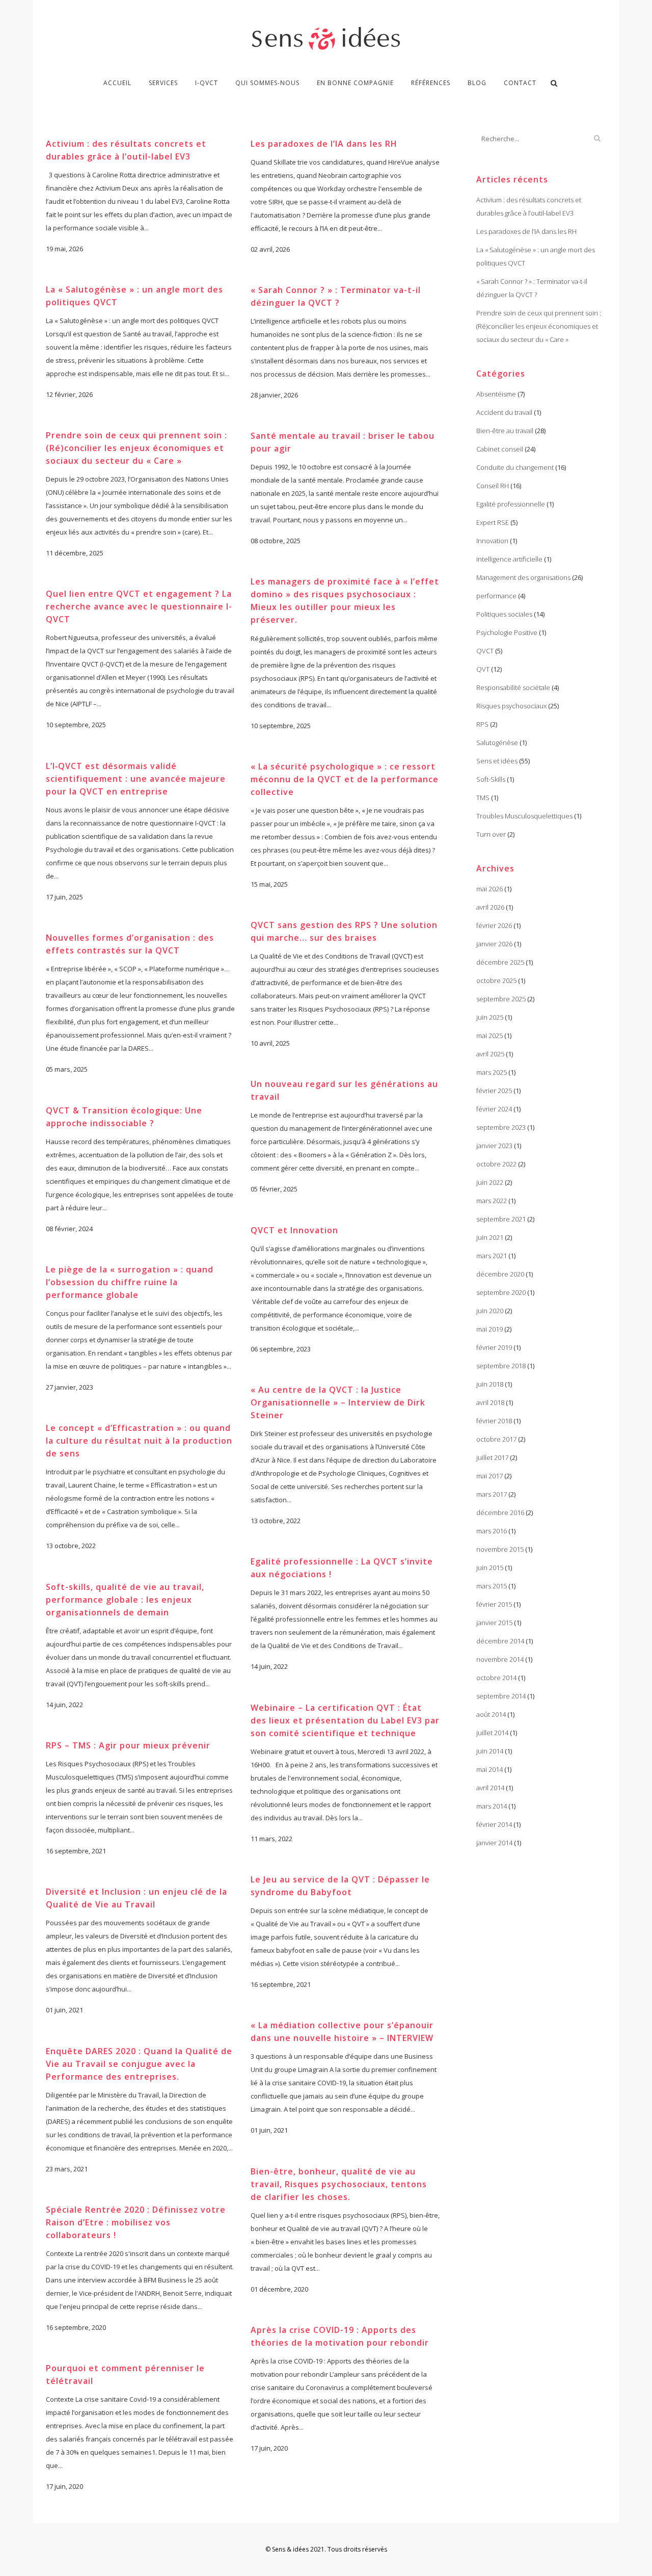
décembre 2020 (500, 1274)
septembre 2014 (501, 1696)
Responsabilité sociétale (513, 687)
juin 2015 (490, 1568)
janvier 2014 (494, 1843)
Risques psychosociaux (511, 706)
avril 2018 (490, 1402)
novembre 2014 (500, 1659)
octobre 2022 (496, 1164)
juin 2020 (490, 1311)
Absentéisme (496, 394)
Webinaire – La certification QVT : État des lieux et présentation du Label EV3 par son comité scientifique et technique (345, 1720)
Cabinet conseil (500, 449)
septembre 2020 (501, 1292)
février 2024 (494, 1109)
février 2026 (494, 925)
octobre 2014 (496, 1678)
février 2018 (494, 1421)
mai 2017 (490, 1476)
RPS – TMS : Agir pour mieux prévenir (128, 1745)
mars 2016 (492, 1531)
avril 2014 (490, 1788)
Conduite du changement (515, 467)
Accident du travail (504, 412)
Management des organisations (523, 577)
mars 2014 (492, 1806)
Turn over (491, 834)
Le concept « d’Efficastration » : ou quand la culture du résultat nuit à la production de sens (139, 1441)
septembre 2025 (501, 999)
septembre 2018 (501, 1366)
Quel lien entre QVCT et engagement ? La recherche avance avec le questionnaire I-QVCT (139, 606)
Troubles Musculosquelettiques (524, 816)
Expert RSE (493, 522)
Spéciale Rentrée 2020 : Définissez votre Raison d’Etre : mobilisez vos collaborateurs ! (136, 2222)
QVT (483, 669)
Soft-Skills (491, 779)
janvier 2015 (494, 1623)
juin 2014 (490, 1751)
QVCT (485, 651)
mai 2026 (490, 889)
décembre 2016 (500, 1512)
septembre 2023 (501, 1127)
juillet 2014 (492, 1733)
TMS (483, 798)
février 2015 (494, 1604)
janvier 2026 (494, 944)
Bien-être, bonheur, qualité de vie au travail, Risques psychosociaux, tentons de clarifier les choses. (339, 2184)
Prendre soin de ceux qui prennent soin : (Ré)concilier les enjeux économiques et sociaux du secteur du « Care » (137, 448)
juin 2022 (490, 1182)
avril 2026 (490, 907)
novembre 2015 (500, 1549)
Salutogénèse (497, 742)
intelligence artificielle (509, 559)
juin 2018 (490, 1384)
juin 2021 (490, 1237)
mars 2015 (492, 1586)
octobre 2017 (496, 1439)
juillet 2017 (492, 1457)
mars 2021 (492, 1256)
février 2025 (494, 1091)
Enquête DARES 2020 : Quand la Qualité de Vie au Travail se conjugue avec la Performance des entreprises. (139, 2064)
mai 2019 (490, 1329)
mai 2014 (490, 1769)
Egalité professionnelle (511, 504)
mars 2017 (492, 1494)
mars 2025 (492, 1072)
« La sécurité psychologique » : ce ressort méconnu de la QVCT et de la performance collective (345, 779)
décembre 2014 (500, 1641)
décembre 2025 (500, 962)
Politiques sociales (504, 614)
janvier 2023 (494, 1146)
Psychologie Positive (507, 632)
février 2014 (494, 1824)
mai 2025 (490, 1035)
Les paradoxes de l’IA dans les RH (324, 144)
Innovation (492, 541)
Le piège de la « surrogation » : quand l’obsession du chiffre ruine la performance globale (130, 1282)
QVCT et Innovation (294, 1230)
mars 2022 (492, 1201)
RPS (482, 724)
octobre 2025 (496, 980)
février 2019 (494, 1347)
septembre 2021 (501, 1219)
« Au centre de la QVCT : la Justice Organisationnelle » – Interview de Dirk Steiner (338, 1402)
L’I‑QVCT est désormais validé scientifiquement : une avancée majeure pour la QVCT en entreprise (136, 779)
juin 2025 (490, 1017)
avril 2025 (490, 1054)
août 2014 (491, 1714)
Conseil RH (493, 486)
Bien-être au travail (505, 431)
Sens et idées (497, 761)
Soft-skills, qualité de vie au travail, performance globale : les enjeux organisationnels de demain (125, 1600)
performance (496, 596)
